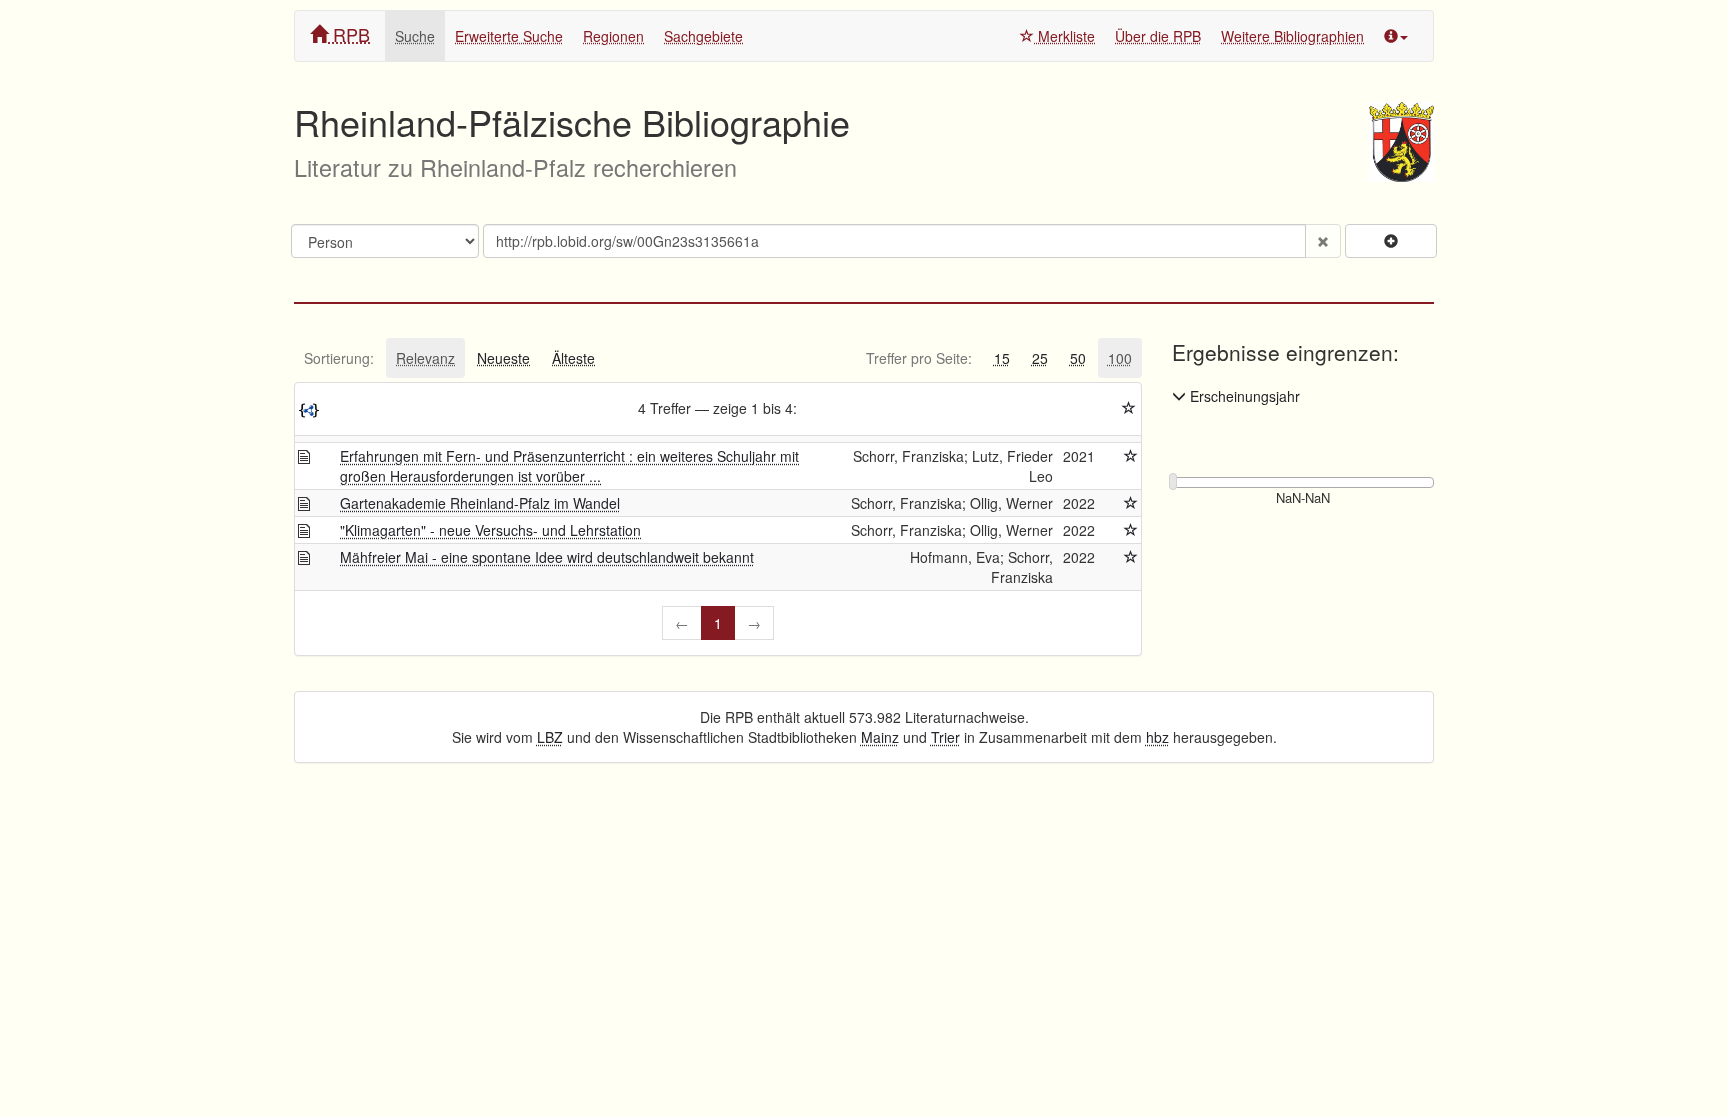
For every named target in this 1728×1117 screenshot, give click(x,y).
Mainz (880, 737)
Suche (415, 36)
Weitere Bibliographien (1292, 36)
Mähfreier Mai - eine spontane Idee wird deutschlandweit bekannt (547, 557)
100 (1120, 358)
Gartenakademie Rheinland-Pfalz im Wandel (480, 503)
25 (1040, 358)
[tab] (339, 358)
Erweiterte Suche (509, 36)
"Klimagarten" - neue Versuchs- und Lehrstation (490, 530)
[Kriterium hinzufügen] (1391, 241)
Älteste (573, 358)
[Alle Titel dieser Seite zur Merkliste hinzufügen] (1129, 408)
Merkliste (1064, 36)
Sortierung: (339, 358)
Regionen (613, 36)
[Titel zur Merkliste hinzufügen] (1131, 456)
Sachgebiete (703, 36)
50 (1078, 358)
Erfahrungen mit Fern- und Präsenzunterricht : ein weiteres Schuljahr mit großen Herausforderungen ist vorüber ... (569, 466)
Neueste (503, 358)
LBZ (550, 737)
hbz (1157, 737)
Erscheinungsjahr (1243, 396)
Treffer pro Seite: (919, 358)
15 (1002, 358)
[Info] (1396, 36)
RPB (349, 34)
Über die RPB (1158, 36)
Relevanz (425, 358)
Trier (945, 737)
